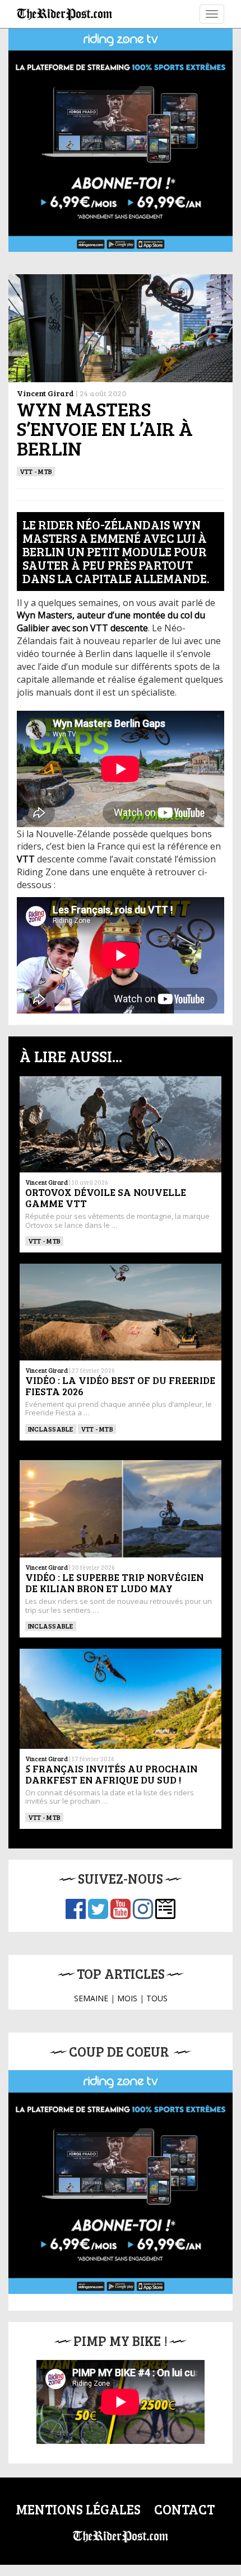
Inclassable (51, 1429)
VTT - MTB (36, 471)
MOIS (127, 1998)
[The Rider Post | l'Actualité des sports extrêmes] (64, 14)
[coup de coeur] (121, 2182)
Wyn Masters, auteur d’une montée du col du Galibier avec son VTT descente (111, 621)
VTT (26, 859)
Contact (184, 2509)
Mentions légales (78, 2509)
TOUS (157, 1998)
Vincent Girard (45, 393)
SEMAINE (91, 1998)
